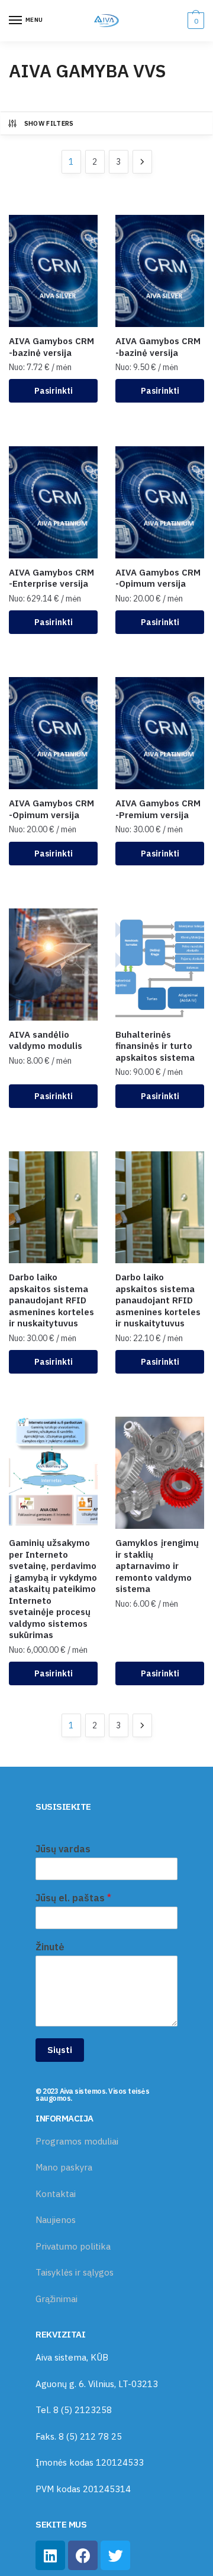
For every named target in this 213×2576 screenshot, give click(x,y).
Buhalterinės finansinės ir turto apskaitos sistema (155, 1046)
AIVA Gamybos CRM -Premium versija (158, 809)
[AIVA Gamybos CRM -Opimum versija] (160, 502)
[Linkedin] (50, 2555)
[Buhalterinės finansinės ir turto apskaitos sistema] (160, 965)
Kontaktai (56, 2194)
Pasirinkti (54, 391)
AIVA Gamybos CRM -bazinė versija (51, 347)
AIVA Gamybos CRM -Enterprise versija (51, 578)
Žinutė (50, 1947)
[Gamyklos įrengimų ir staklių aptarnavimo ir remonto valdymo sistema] (160, 1473)
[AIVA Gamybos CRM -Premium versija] (160, 733)
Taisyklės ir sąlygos (75, 2272)
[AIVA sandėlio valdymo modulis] (53, 965)
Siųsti (60, 2050)
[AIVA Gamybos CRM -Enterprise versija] (53, 502)
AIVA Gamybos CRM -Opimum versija (158, 578)
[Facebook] (83, 2555)
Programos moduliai (77, 2141)
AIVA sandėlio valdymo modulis (46, 1040)
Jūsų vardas (63, 1849)
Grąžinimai (57, 2299)
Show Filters (49, 123)
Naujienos (56, 2220)
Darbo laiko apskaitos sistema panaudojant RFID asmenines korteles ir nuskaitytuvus (51, 1300)
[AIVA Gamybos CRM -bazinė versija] (53, 271)
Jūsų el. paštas (73, 1898)
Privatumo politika (73, 2246)
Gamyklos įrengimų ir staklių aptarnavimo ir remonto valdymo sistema (157, 1566)
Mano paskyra (64, 2167)
